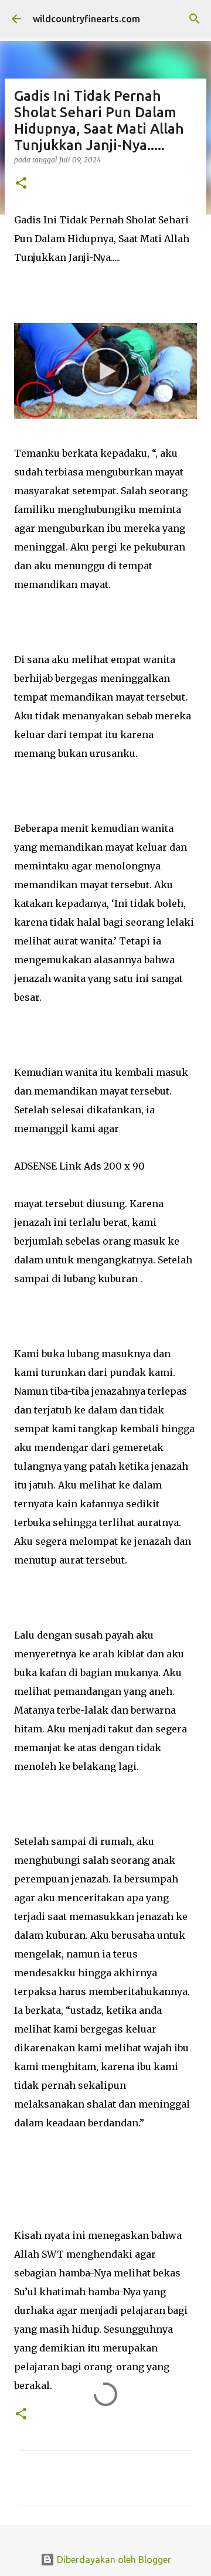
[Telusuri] (195, 19)
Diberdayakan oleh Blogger (113, 2560)
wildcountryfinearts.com (86, 19)
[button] (21, 184)
